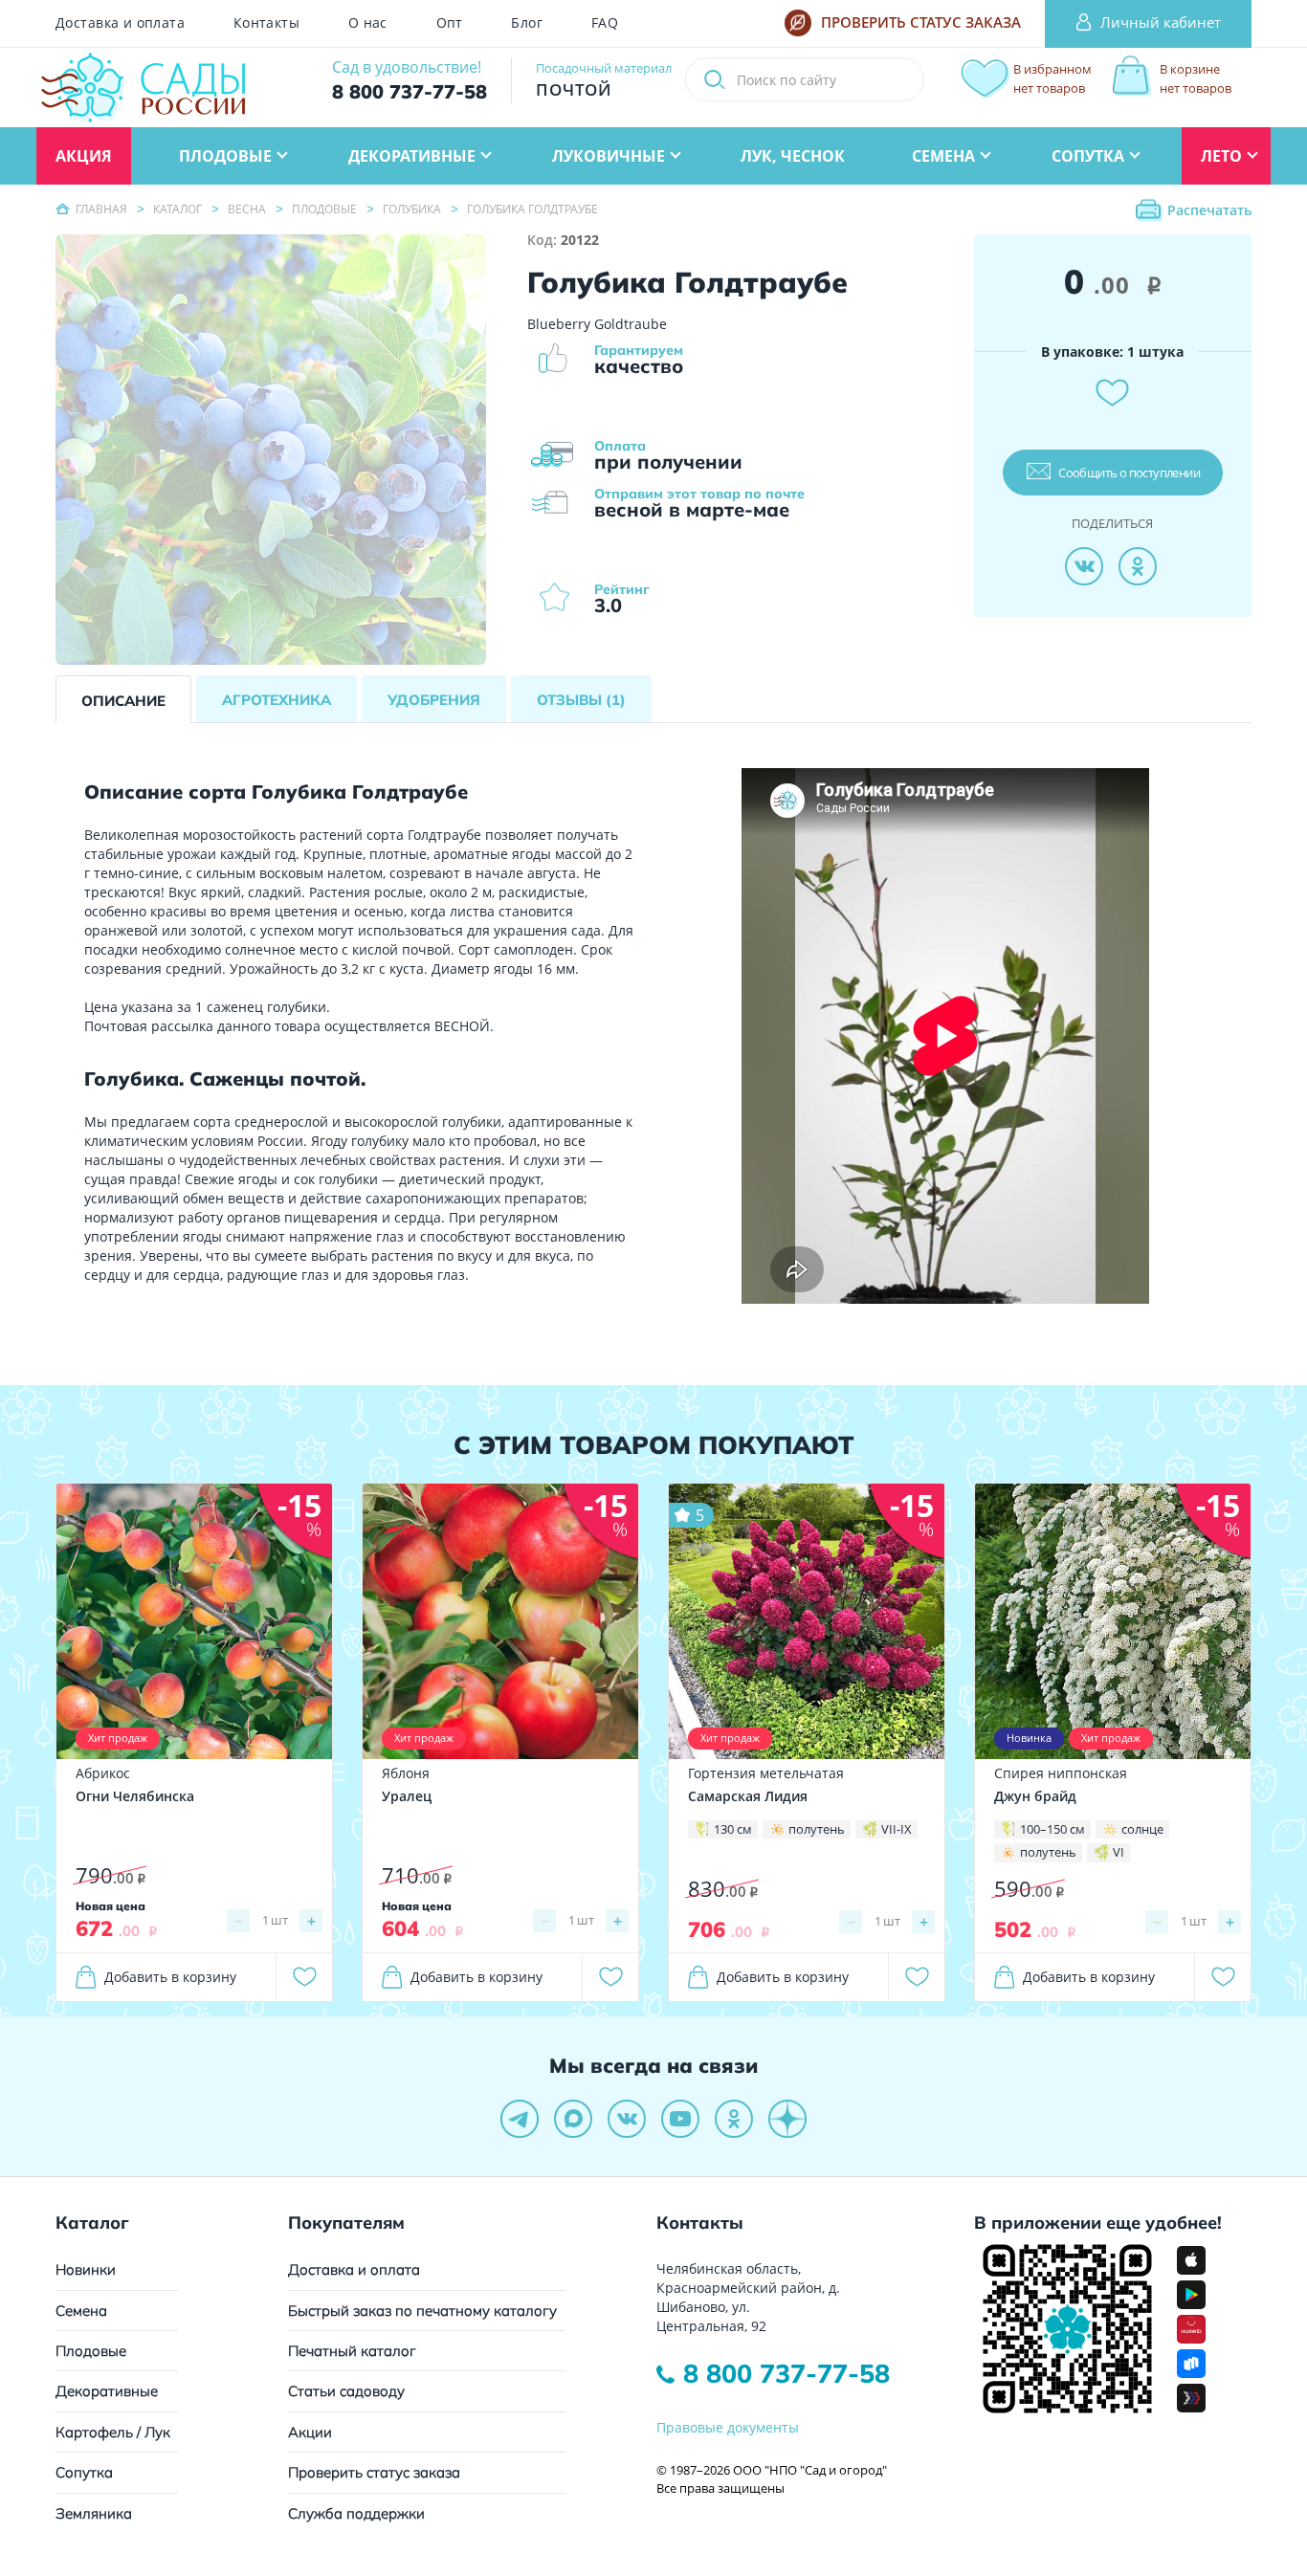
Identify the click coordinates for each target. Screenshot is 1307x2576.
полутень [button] (817, 1829)
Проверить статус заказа (374, 2472)
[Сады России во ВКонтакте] (627, 2119)
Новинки (86, 2269)
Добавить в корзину (170, 1977)
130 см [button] (733, 1829)
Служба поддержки (356, 2513)
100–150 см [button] (1052, 1829)
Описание (123, 701)
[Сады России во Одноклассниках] (734, 2119)
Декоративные (107, 2391)
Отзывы (581, 700)
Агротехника (277, 700)
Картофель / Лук (113, 2432)
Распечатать (1209, 210)
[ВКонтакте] (1084, 566)
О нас (368, 23)
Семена (81, 2311)
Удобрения (434, 700)
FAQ (605, 23)
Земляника (94, 2513)
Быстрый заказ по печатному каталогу (422, 2311)
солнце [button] (1142, 1829)
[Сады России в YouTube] (680, 2119)
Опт (450, 23)
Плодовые (91, 2351)
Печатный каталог (352, 2351)
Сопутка (84, 2472)
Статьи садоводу (346, 2391)
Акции (310, 2432)
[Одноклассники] (1138, 566)
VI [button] (1119, 1852)
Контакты (266, 23)
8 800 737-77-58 (786, 2373)
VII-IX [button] (897, 1829)
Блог (527, 23)
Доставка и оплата (120, 23)
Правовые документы (728, 2427)
